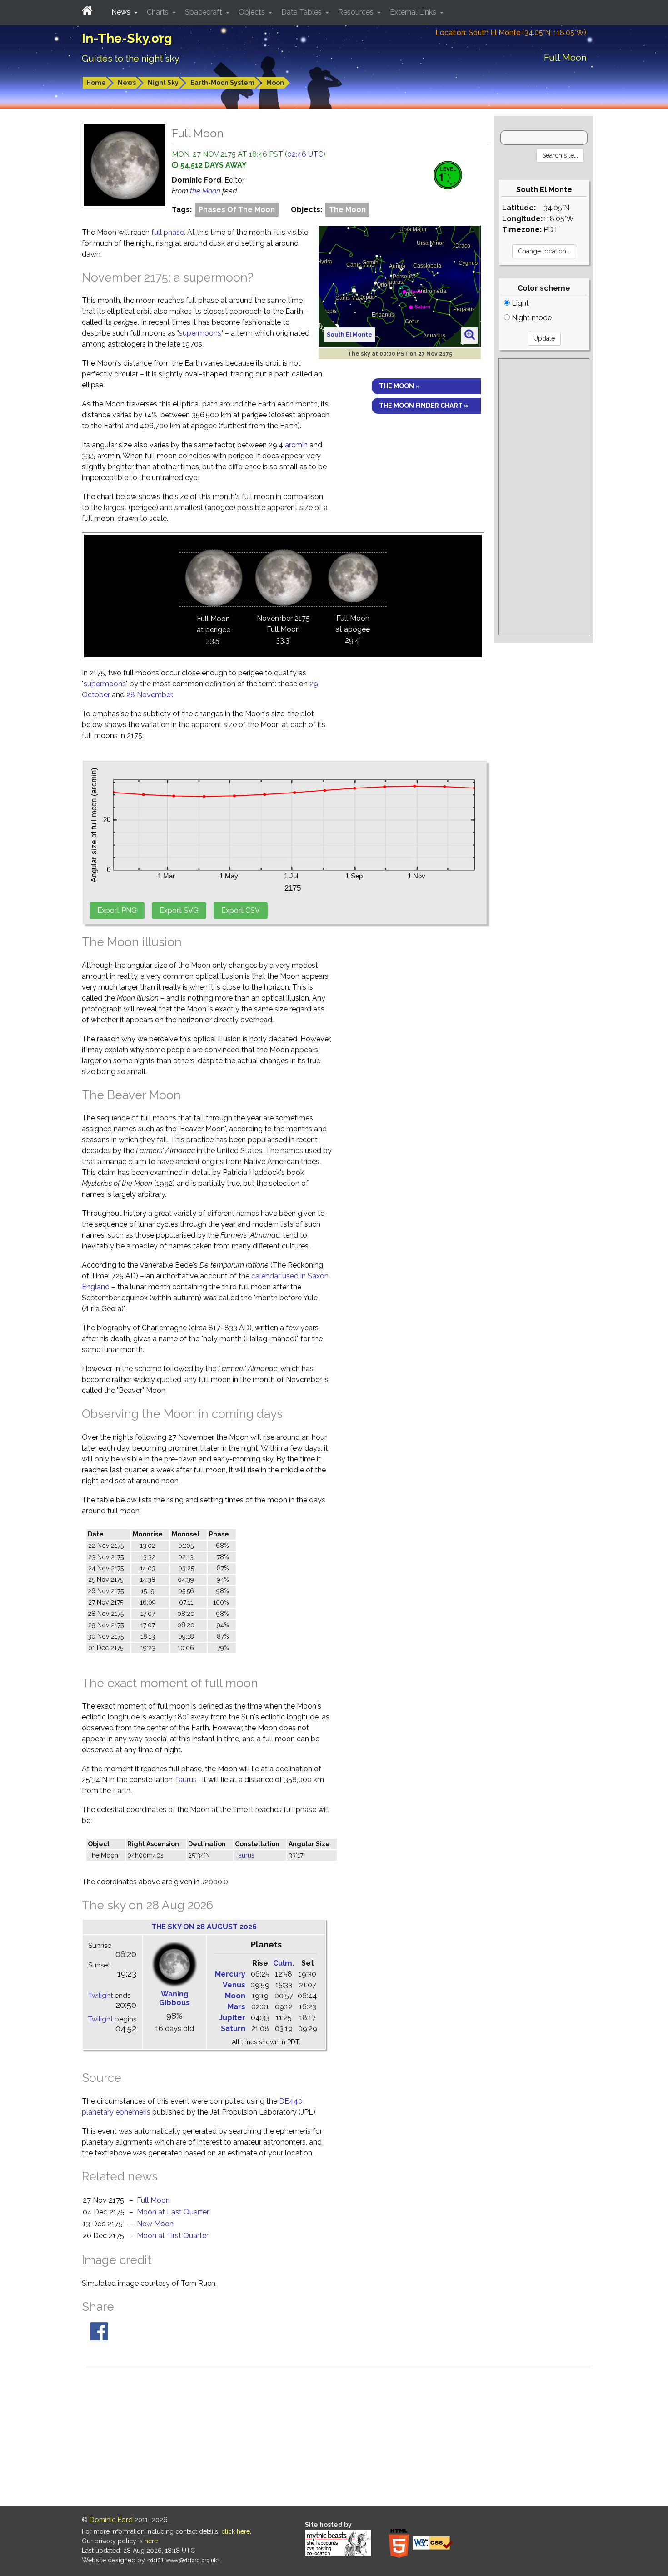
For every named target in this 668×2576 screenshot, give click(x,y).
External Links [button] (414, 12)
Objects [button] (253, 12)
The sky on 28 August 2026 (204, 1927)
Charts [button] (159, 12)
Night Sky (163, 83)
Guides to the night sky (131, 59)
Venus (234, 1985)
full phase (168, 232)
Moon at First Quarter (173, 2236)
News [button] (122, 12)
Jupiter (232, 2018)
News (127, 83)
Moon (275, 83)
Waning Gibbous (174, 1998)
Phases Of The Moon (237, 210)
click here (236, 2531)
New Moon (155, 2224)
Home (96, 83)
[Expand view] (470, 335)
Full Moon (153, 2200)
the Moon (206, 191)
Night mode (531, 318)
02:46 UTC (305, 154)
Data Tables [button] (302, 12)
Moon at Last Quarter (173, 2212)
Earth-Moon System (222, 83)
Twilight (100, 1996)
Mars (237, 2007)
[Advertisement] (544, 497)
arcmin (296, 445)
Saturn (233, 2029)
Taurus (186, 1780)
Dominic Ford (111, 2520)
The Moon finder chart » (424, 406)
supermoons (200, 333)
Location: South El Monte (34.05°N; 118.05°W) (511, 32)
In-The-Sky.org (127, 38)
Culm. (284, 1963)
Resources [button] (357, 12)
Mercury (230, 1974)
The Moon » (399, 386)
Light (519, 303)
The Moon (347, 210)
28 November (149, 695)
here (151, 2541)
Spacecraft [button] (204, 12)
